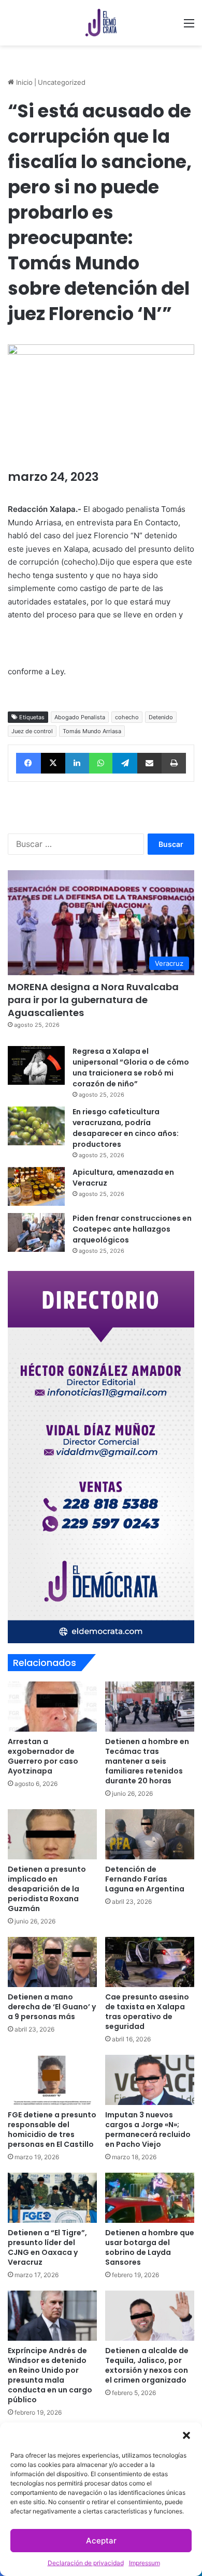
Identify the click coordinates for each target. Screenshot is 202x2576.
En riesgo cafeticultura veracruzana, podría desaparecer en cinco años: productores (126, 1128)
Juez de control (32, 731)
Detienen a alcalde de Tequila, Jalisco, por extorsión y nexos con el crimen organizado (147, 2365)
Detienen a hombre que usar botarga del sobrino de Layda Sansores (150, 2247)
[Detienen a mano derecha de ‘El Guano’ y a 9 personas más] (52, 1962)
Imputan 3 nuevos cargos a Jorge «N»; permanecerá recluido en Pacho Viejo (148, 2130)
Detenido (161, 717)
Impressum (145, 2563)
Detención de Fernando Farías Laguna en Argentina (145, 1879)
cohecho (127, 717)
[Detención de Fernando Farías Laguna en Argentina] (150, 1834)
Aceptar (101, 2541)
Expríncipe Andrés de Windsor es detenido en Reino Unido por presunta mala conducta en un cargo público (50, 2375)
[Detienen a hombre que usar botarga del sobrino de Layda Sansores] (150, 2198)
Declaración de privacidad (86, 2563)
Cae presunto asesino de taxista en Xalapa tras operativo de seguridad (147, 2012)
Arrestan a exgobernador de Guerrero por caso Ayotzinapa (43, 1756)
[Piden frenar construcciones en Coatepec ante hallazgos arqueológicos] (36, 1232)
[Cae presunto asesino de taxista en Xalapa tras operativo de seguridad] (150, 1962)
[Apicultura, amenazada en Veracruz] (36, 1186)
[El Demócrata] (101, 23)
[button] (186, 2435)
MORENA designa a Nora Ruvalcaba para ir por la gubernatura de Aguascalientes (93, 1000)
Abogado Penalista (80, 717)
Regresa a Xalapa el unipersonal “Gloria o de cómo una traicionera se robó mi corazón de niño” (131, 1067)
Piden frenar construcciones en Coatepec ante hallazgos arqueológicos (132, 1229)
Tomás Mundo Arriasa (92, 731)
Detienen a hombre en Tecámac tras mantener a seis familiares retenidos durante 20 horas (147, 1761)
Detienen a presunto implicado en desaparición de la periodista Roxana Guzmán (47, 1889)
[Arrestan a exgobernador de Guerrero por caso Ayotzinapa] (52, 1707)
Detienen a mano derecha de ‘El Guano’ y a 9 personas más (52, 2007)
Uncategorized (62, 82)
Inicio (23, 82)
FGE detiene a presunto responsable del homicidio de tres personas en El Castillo (52, 2130)
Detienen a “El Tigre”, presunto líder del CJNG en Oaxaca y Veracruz (47, 2247)
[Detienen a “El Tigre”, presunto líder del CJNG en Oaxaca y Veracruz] (52, 2198)
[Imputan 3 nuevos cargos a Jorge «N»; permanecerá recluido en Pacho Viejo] (150, 2080)
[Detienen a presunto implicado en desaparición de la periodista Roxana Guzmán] (52, 1834)
